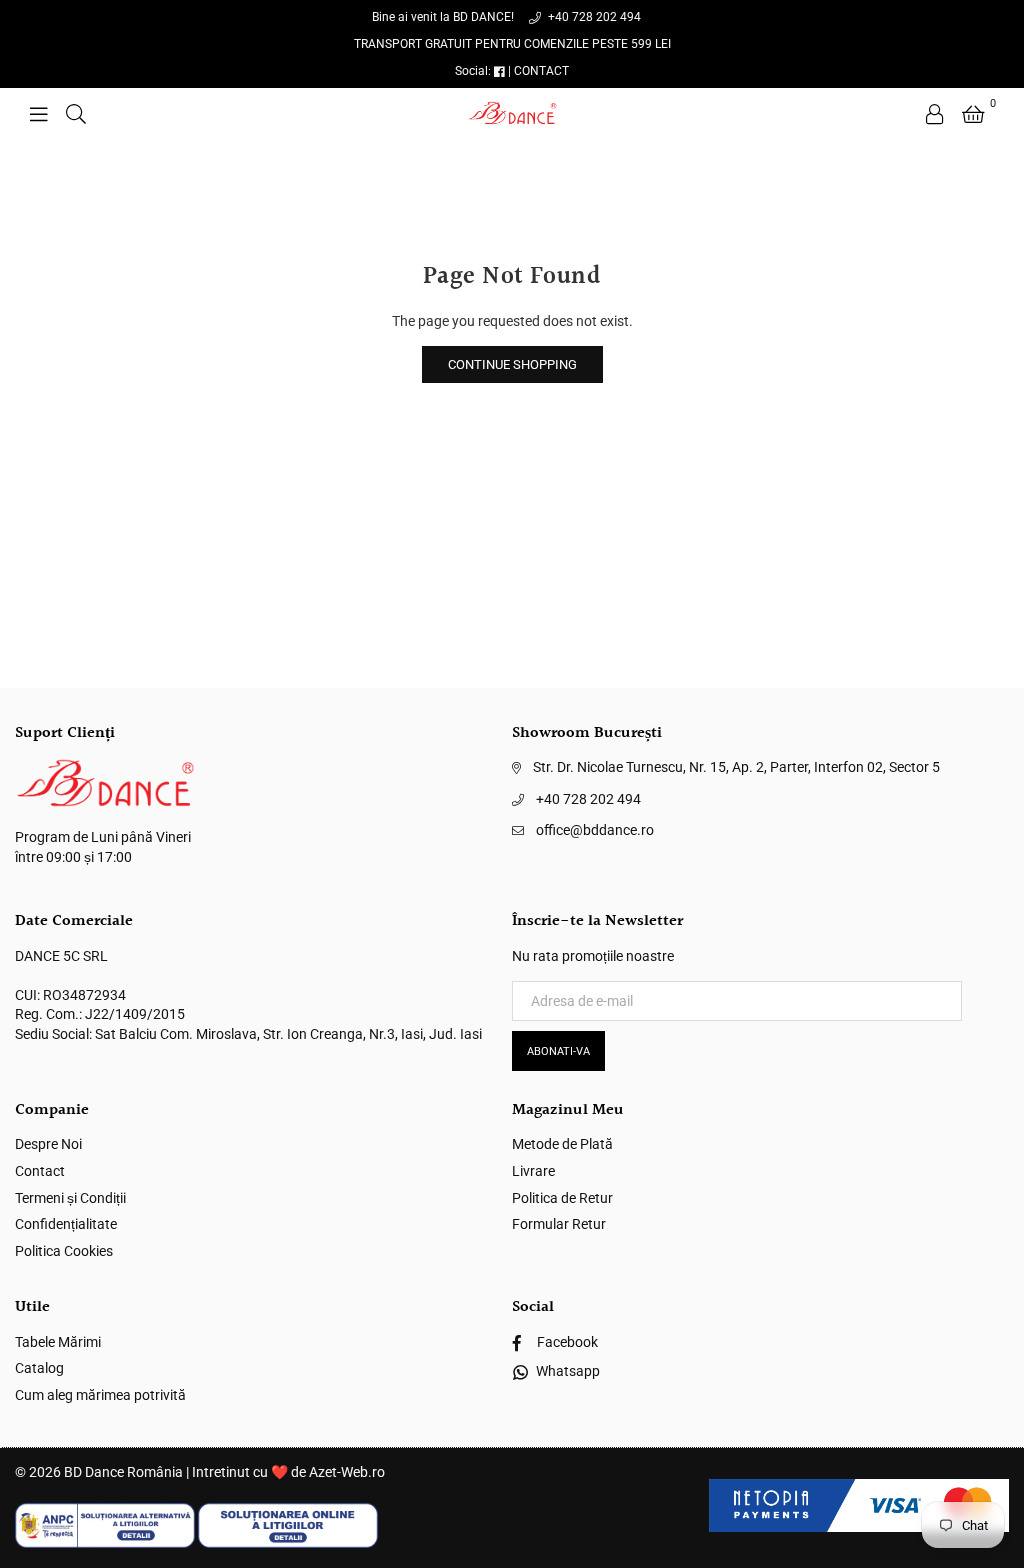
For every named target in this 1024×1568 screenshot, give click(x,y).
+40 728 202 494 (593, 17)
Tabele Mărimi (58, 1342)
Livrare (533, 1171)
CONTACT (541, 71)
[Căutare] (76, 113)
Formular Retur (559, 1224)
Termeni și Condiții (70, 1198)
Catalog (39, 1368)
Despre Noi (48, 1144)
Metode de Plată (562, 1144)
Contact (40, 1171)
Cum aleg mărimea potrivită (100, 1395)
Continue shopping (512, 364)
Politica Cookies (64, 1251)
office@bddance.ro (595, 830)
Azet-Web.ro (347, 1472)
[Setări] (935, 113)
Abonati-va (558, 1051)
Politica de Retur (562, 1198)
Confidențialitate (66, 1224)
